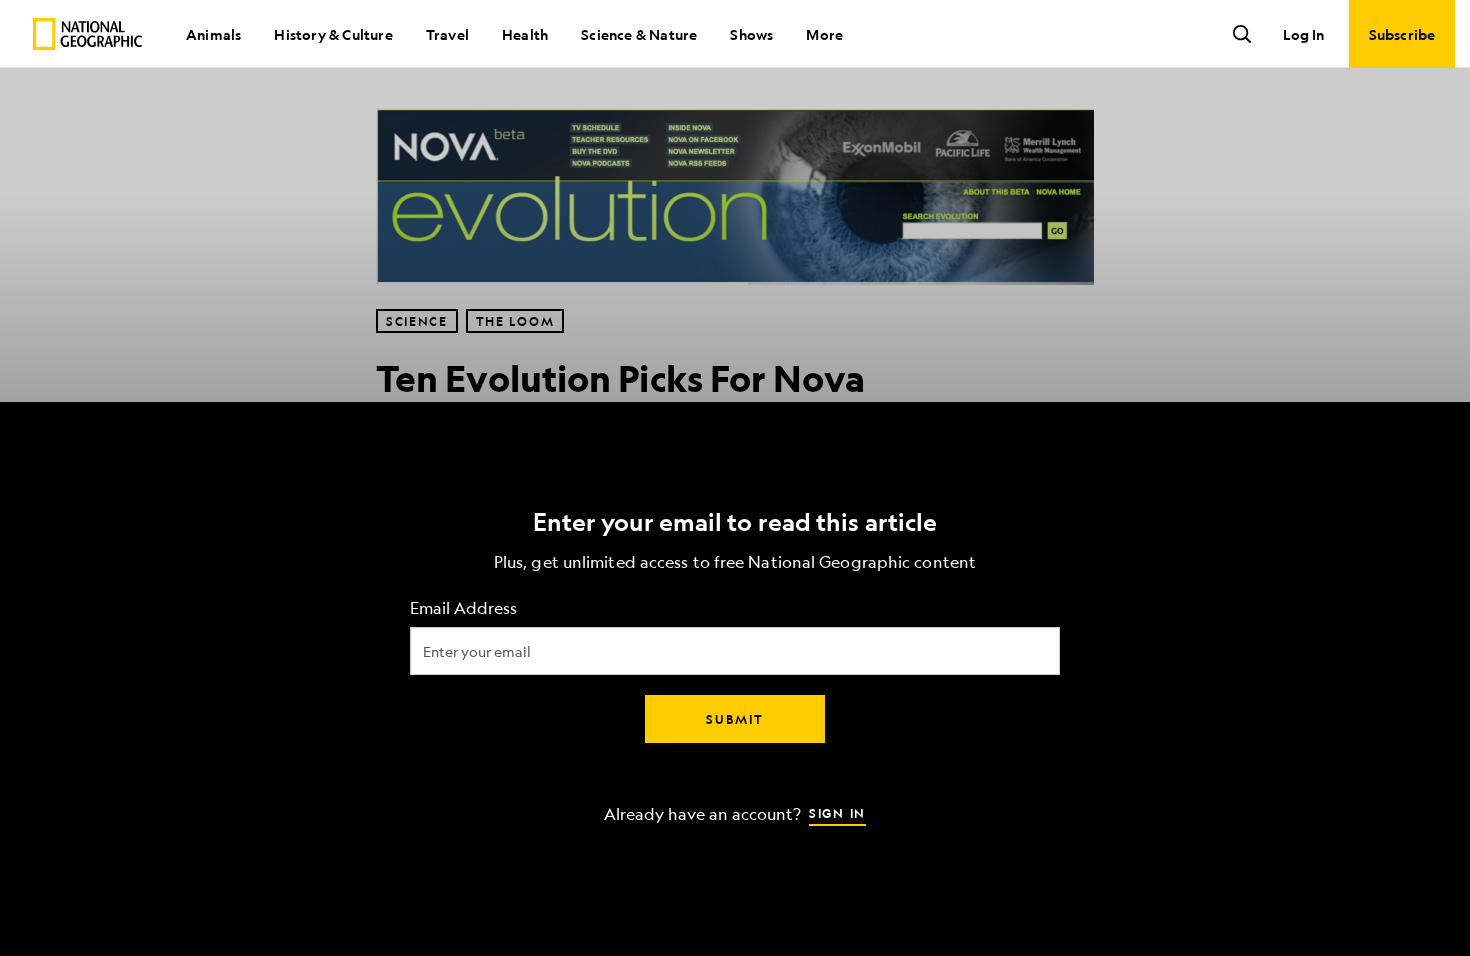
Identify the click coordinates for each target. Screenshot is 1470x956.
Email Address (463, 608)
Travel (447, 34)
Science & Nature (639, 34)
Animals (213, 34)
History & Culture (333, 34)
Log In (1303, 34)
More (824, 34)
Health (525, 34)
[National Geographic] (87, 34)
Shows (751, 34)
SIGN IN (837, 813)
